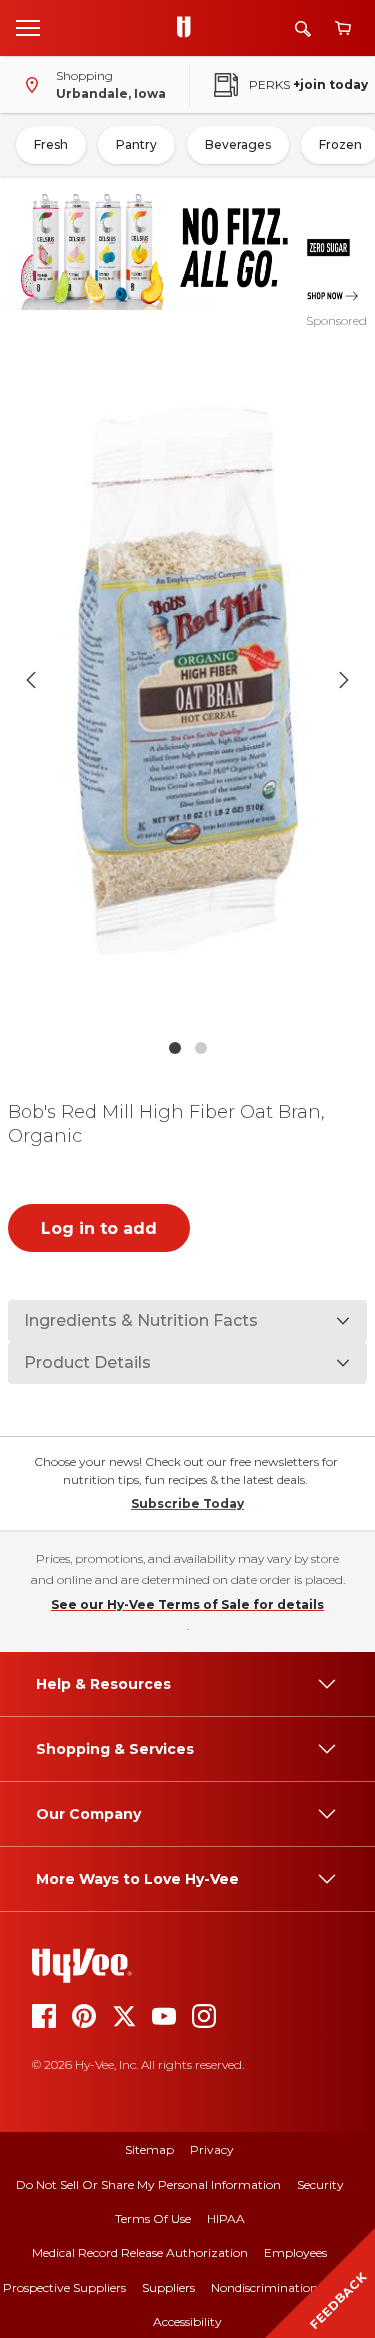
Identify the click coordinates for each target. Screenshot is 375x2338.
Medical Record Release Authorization (140, 2252)
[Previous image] (31, 680)
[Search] (303, 28)
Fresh (51, 144)
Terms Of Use (153, 2218)
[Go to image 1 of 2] (175, 1048)
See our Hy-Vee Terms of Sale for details (187, 1604)
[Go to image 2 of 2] (201, 1048)
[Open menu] (28, 27)
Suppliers (168, 2287)
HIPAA (226, 2218)
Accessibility (187, 2321)
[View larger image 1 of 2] (188, 679)
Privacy (212, 2149)
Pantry (136, 144)
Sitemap (149, 2149)
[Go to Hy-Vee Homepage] (189, 28)
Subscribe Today (187, 1503)
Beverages (238, 144)
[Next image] (344, 680)
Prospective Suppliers (64, 2287)
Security (320, 2184)
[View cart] (343, 28)
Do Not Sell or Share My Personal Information (148, 2184)
